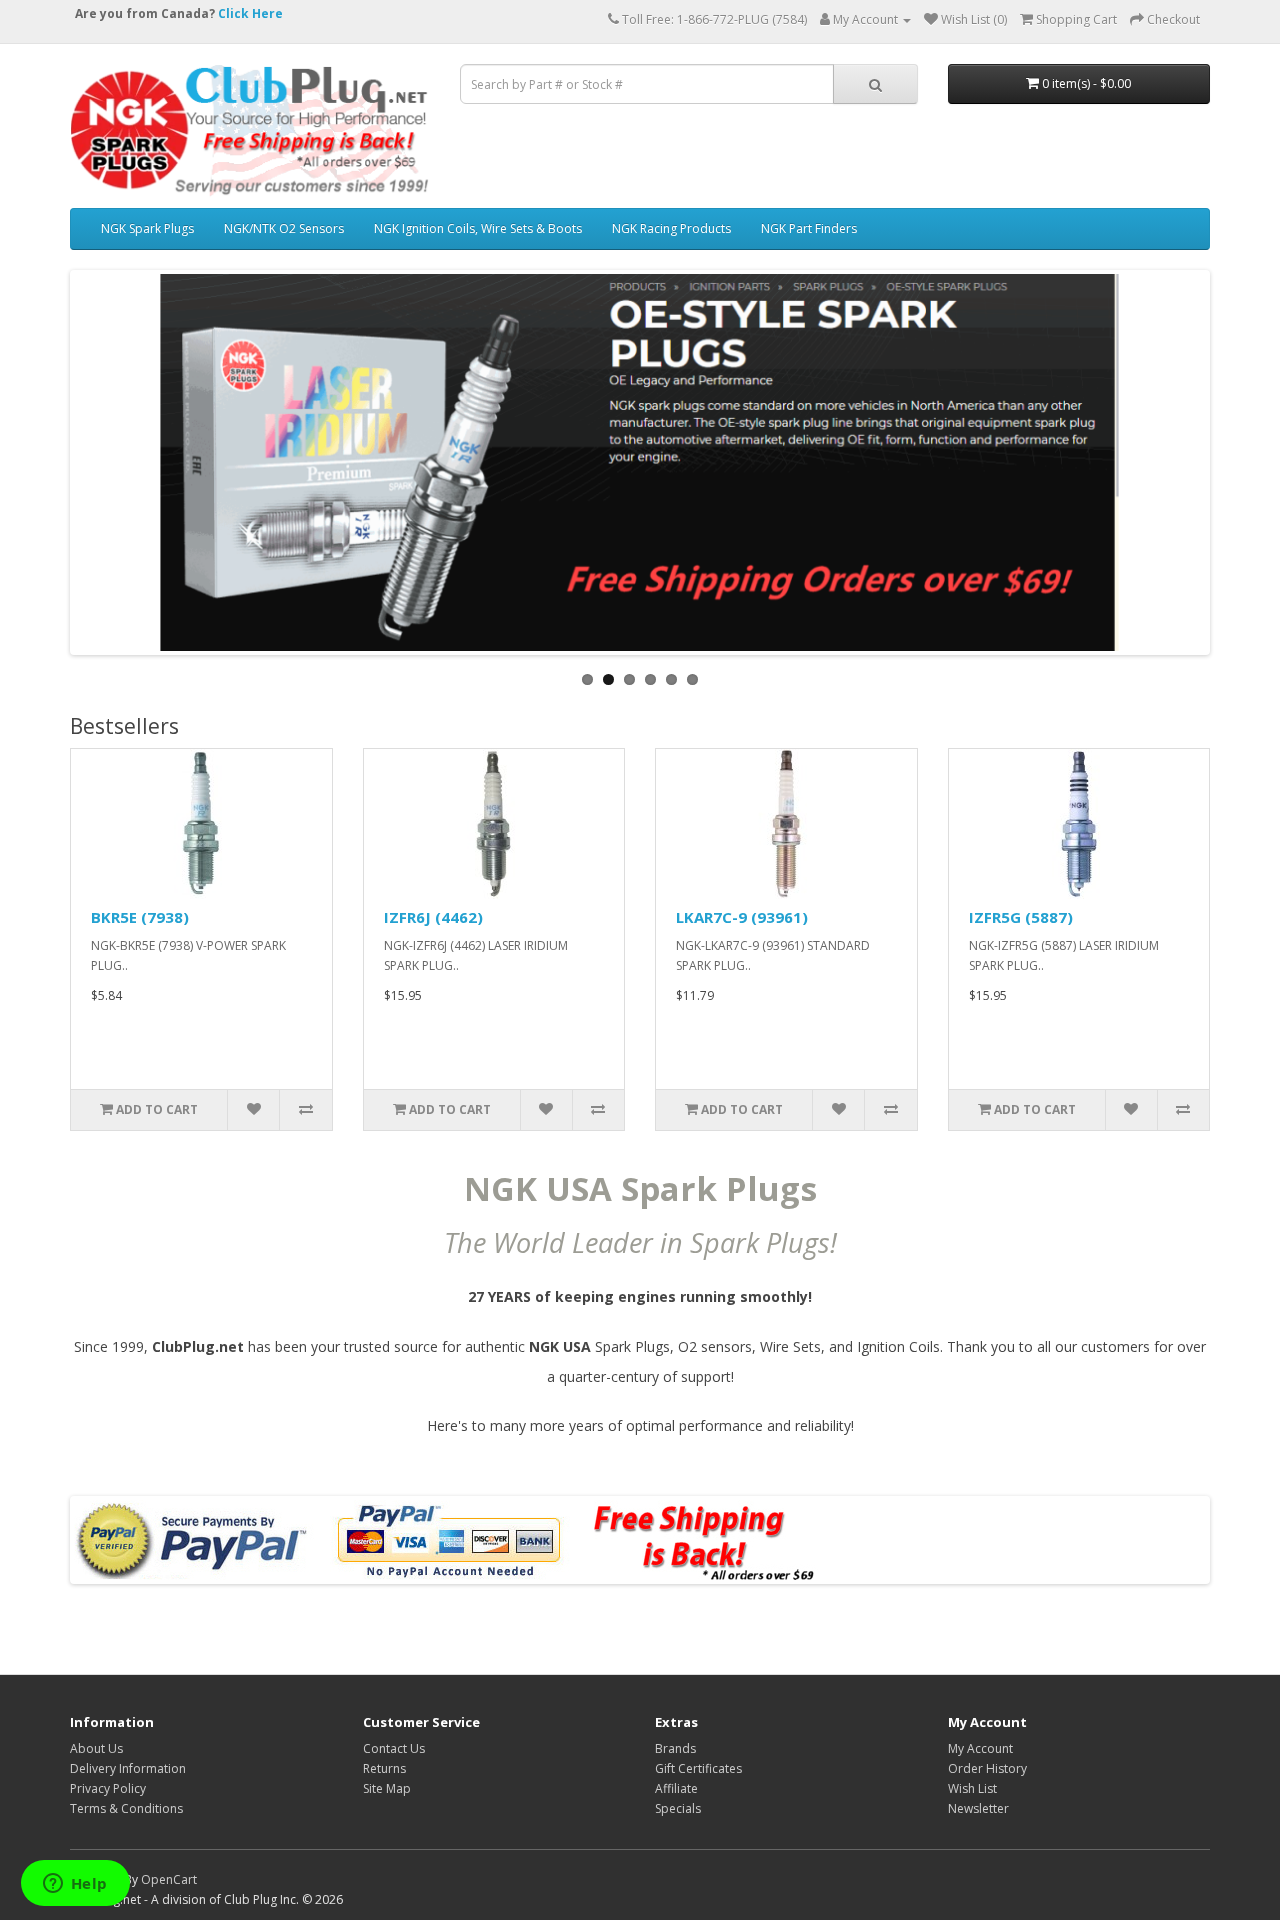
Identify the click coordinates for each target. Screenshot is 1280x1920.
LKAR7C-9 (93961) (742, 917)
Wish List (972, 1788)
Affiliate (676, 1788)
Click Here (250, 13)
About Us (96, 1748)
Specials (678, 1808)
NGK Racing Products (671, 228)
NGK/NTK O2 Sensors (284, 228)
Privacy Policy (108, 1788)
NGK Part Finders (809, 228)
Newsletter (978, 1808)
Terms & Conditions (126, 1808)
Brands (675, 1748)
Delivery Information (128, 1768)
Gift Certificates (698, 1768)
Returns (384, 1768)
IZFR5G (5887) (1021, 917)
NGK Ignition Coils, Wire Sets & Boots (478, 228)
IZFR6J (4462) (433, 917)
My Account (980, 1748)
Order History (987, 1768)
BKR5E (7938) (140, 917)
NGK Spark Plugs (147, 228)
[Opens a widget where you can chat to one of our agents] (75, 1885)
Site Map (387, 1788)
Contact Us (394, 1748)
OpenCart (169, 1879)
